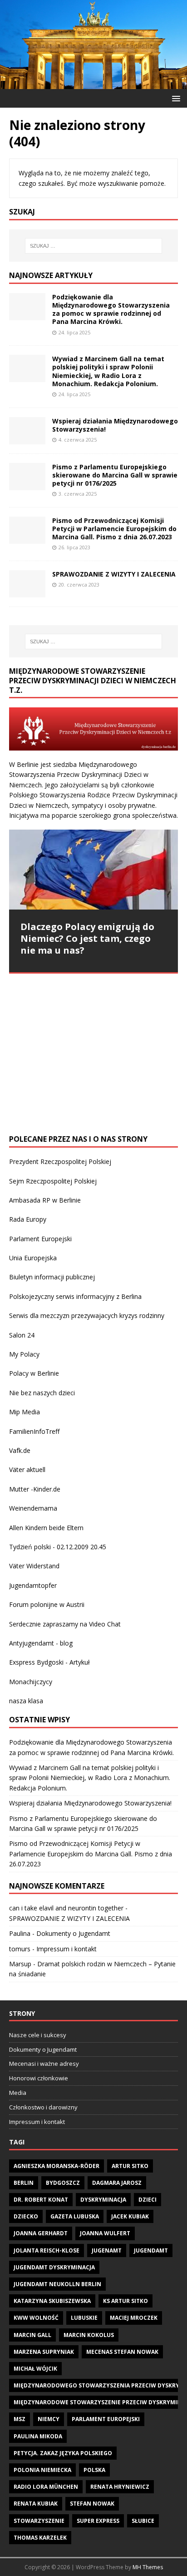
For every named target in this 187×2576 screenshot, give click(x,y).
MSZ (20, 2419)
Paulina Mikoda (38, 2436)
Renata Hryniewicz (120, 2487)
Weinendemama (33, 1508)
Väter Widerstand (34, 1566)
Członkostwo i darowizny (43, 2107)
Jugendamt (151, 2250)
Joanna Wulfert (105, 2233)
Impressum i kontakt (66, 1949)
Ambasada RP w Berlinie (45, 1200)
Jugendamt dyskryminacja (54, 2267)
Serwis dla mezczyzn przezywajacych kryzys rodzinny (87, 1315)
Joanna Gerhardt (41, 2233)
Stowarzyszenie (39, 2521)
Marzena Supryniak (44, 2352)
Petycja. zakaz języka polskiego (63, 2453)
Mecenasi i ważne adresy (44, 2064)
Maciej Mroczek (134, 2318)
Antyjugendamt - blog (41, 1643)
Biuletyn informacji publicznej (52, 1277)
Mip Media (25, 1412)
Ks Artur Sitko (125, 2301)
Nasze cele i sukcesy (38, 2035)
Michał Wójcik (35, 2369)
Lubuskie (84, 2318)
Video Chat (105, 1624)
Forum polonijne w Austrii (47, 1604)
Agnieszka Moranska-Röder (57, 2166)
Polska (94, 2470)
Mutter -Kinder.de (35, 1489)
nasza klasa (26, 1701)
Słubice (143, 2521)
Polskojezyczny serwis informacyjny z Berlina (75, 1296)
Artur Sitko (130, 2166)
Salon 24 (22, 1335)
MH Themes (148, 2567)
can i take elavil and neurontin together (66, 1908)
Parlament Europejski (40, 1239)
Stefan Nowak (92, 2504)
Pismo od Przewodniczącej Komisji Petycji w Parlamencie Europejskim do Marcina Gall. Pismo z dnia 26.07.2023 (114, 529)
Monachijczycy (31, 1682)
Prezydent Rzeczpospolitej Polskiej (60, 1161)
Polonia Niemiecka (42, 2470)
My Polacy (24, 1354)
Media (18, 2093)
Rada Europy (28, 1219)
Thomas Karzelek (40, 2538)
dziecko (26, 2216)
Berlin (24, 2183)
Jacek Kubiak (130, 2216)
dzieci (148, 2200)
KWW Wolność (36, 2318)
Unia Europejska (33, 1258)
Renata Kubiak (36, 2504)
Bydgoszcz (63, 2183)
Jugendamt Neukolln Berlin (57, 2284)
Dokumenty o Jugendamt (73, 1933)
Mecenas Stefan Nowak (122, 2352)
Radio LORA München (46, 2487)
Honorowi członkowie (39, 2078)
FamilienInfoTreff (34, 1431)
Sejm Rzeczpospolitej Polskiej (53, 1181)
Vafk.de (20, 1450)
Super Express (98, 2521)
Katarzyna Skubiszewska (52, 2301)
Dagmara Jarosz (117, 2183)
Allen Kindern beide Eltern (46, 1528)
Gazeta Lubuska (75, 2216)
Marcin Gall (32, 2335)
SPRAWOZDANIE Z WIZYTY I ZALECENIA (114, 574)
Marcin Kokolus (89, 2335)
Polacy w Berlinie (34, 1373)
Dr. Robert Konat (41, 2200)
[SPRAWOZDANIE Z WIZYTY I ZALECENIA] (27, 592)
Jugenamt (107, 2250)
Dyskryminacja (103, 2200)
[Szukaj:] (94, 246)
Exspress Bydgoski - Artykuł (49, 1662)
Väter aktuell (27, 1470)
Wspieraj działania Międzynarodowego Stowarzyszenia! (115, 425)
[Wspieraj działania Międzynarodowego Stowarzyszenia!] (27, 439)
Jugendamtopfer (33, 1585)
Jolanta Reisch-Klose (47, 2250)
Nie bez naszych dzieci (42, 1393)
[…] (79, 1107)
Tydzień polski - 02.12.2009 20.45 (58, 1547)
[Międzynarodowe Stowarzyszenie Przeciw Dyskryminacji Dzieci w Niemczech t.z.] (93, 83)
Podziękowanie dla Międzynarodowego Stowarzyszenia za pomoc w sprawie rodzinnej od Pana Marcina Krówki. (111, 309)
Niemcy (49, 2419)
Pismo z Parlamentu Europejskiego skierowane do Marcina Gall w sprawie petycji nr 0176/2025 (115, 475)
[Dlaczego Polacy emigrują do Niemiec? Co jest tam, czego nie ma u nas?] (93, 869)
